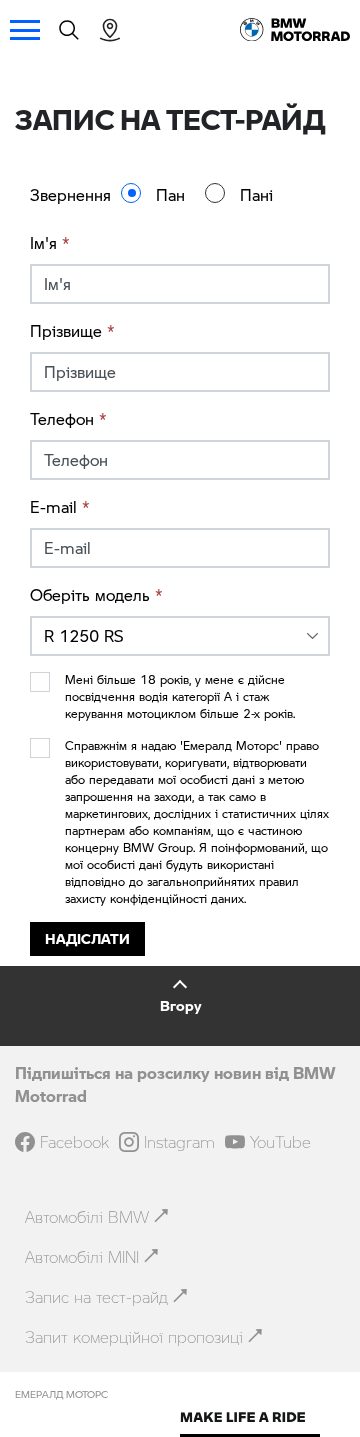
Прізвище (72, 330)
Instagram (179, 1142)
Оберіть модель (96, 594)
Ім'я (50, 242)
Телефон (68, 418)
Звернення (70, 194)
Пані (256, 194)
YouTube (280, 1142)
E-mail (60, 506)
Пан (170, 194)
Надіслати (87, 938)
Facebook (74, 1142)
